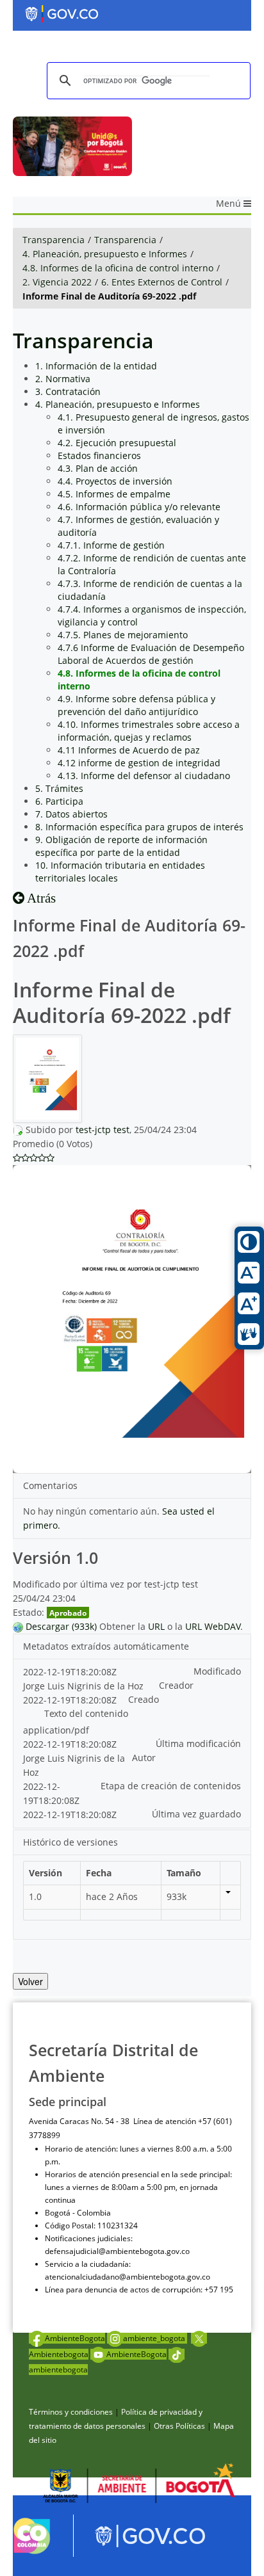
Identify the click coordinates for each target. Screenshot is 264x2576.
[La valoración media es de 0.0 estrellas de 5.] (17, 1158)
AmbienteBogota (75, 2338)
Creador (176, 1685)
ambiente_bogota (155, 2338)
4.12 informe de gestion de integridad (139, 763)
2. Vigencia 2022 (57, 282)
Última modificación (198, 1743)
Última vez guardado (196, 1814)
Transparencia (54, 240)
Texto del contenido (86, 1713)
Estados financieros (99, 455)
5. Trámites (59, 788)
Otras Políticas (179, 2426)
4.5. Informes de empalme (114, 494)
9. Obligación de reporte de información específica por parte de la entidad (121, 846)
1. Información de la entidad (96, 366)
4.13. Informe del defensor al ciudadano (144, 776)
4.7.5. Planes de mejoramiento (123, 635)
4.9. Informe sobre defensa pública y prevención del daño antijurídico (136, 705)
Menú (230, 203)
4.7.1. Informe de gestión (111, 545)
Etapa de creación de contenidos (171, 1786)
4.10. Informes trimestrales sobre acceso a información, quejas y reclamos (149, 731)
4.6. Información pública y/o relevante (139, 507)
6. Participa (59, 801)
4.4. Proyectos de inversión (115, 481)
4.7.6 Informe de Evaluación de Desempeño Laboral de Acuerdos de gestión (151, 654)
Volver (30, 1981)
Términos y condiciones (71, 2412)
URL (156, 1626)
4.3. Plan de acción (98, 468)
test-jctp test (103, 1130)
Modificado (217, 1671)
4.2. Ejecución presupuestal (117, 443)
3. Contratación (68, 391)
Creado (144, 1699)
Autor (144, 1758)
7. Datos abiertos (71, 814)
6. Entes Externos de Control (162, 282)
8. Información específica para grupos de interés (139, 827)
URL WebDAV (213, 1626)
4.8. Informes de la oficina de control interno (118, 268)
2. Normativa (63, 379)
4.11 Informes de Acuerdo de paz (129, 750)
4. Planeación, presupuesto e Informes (105, 254)
